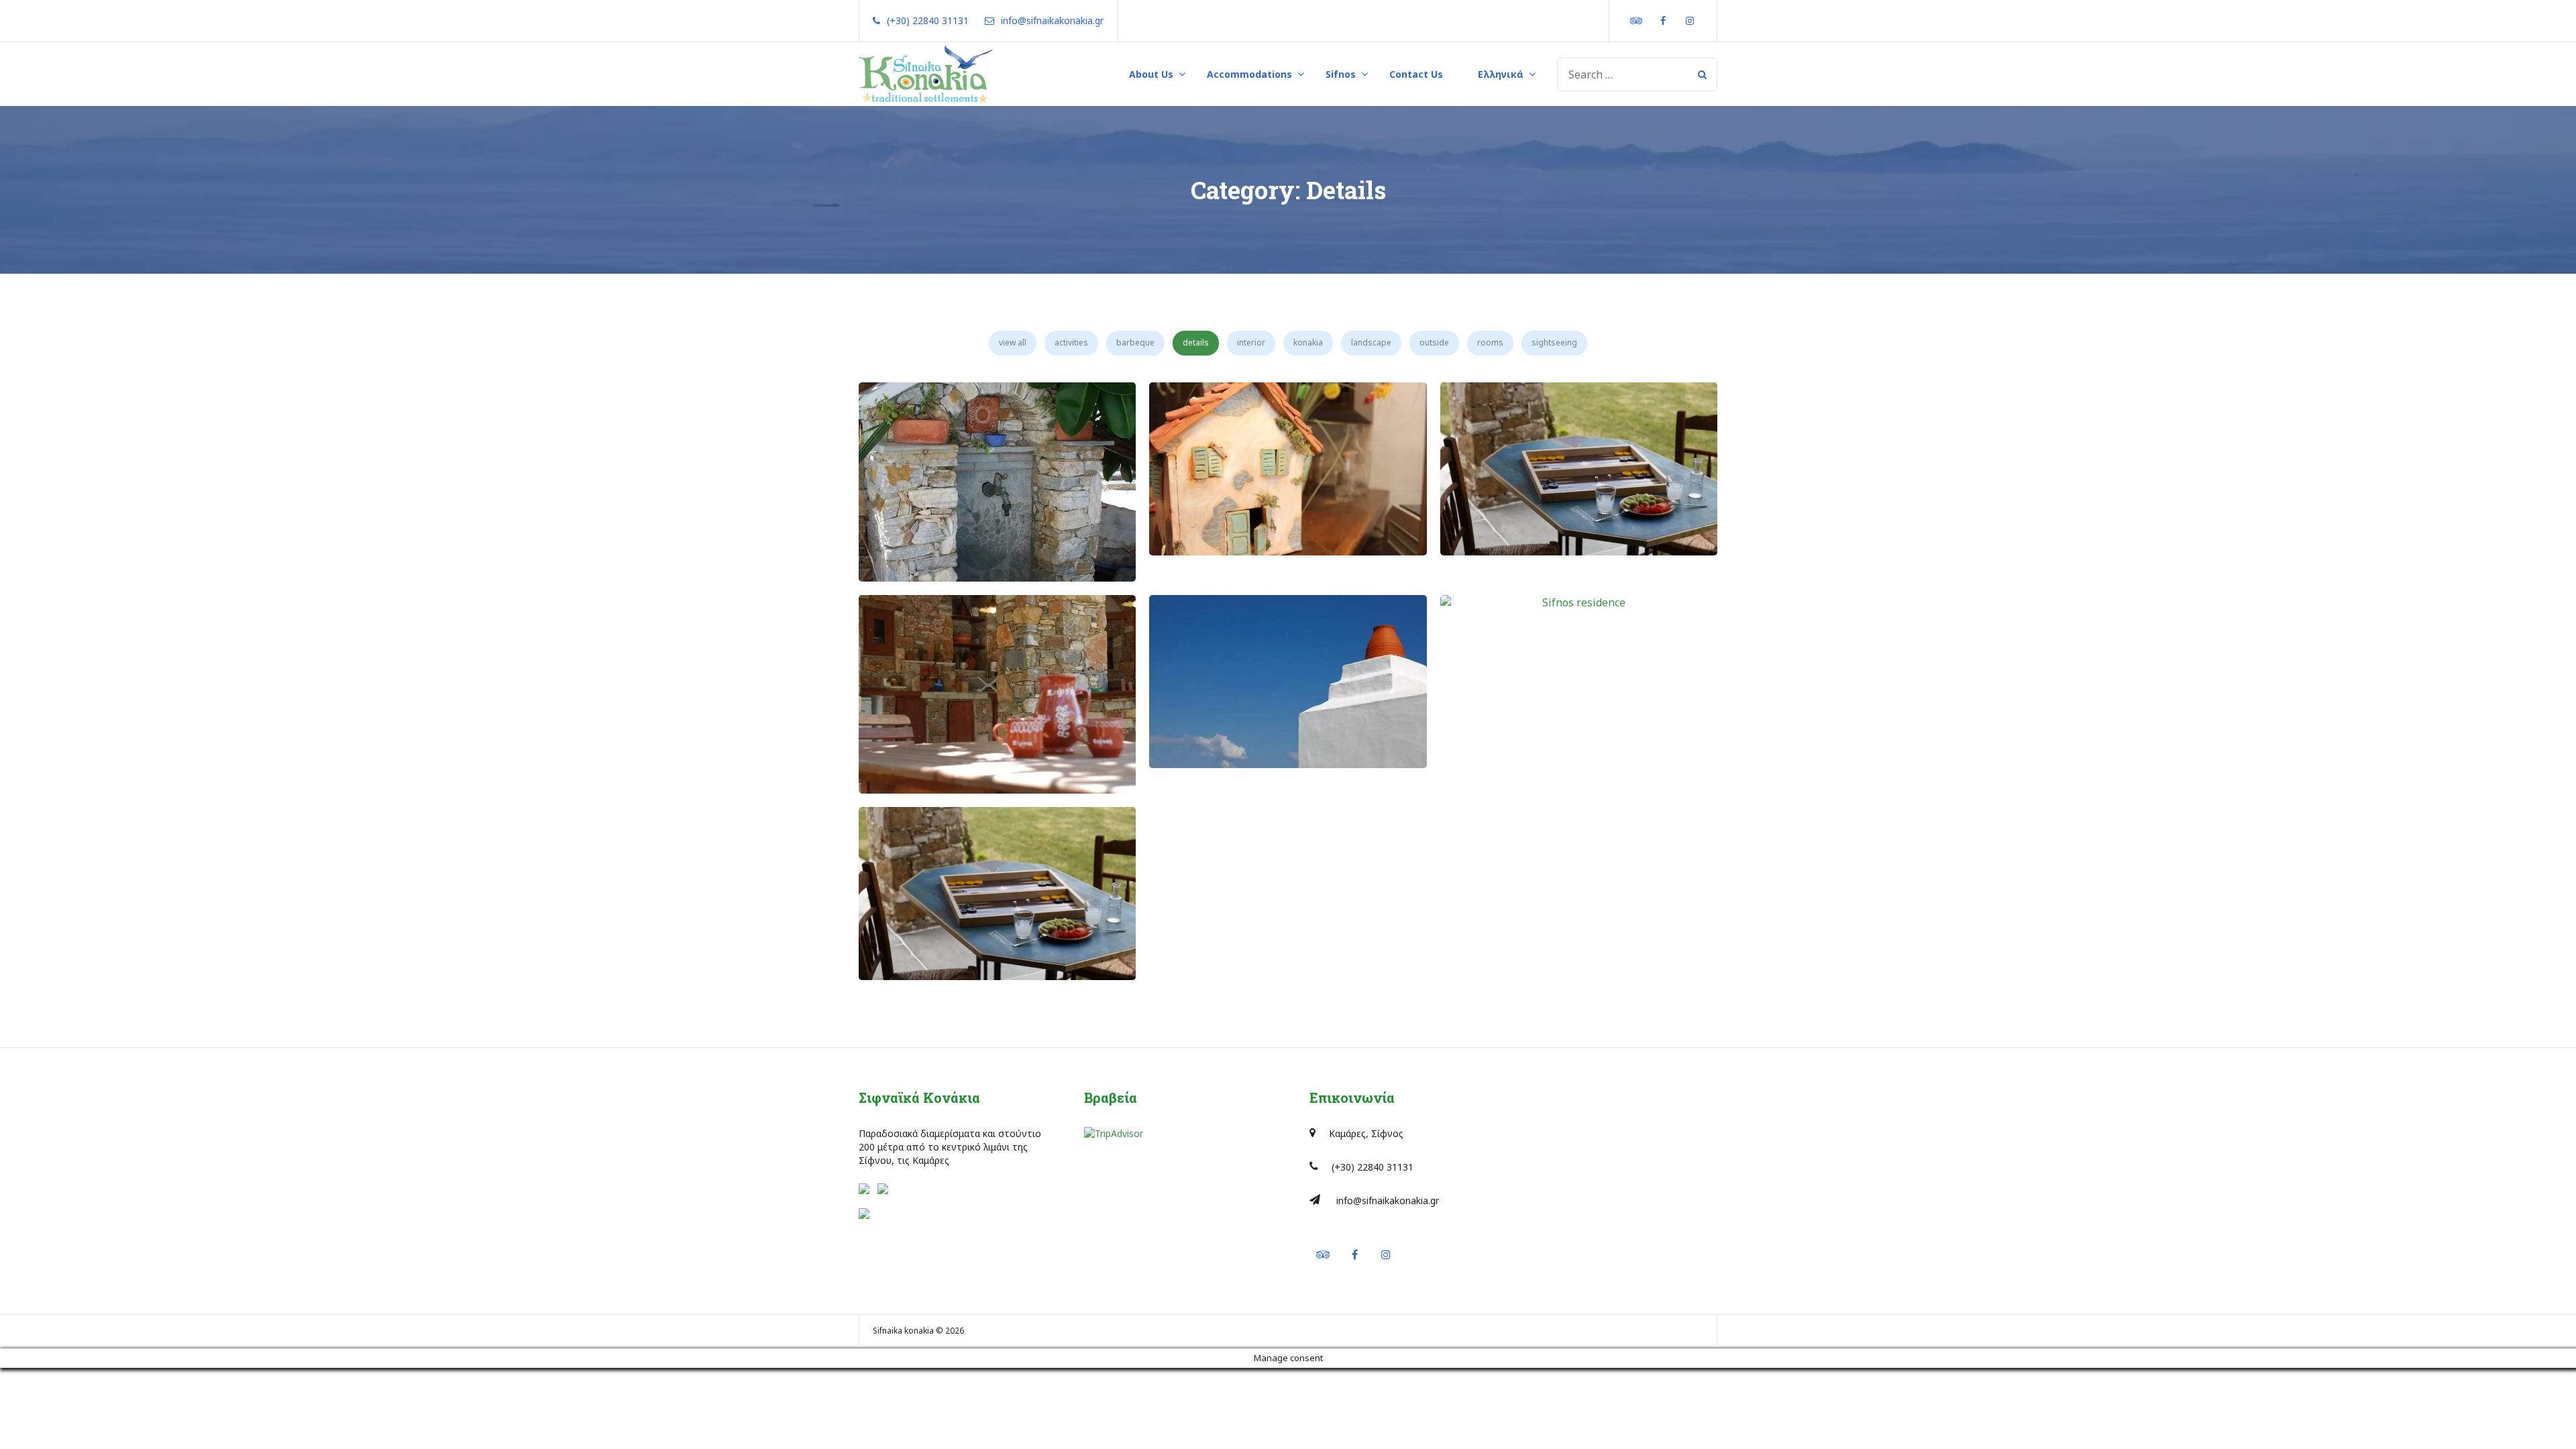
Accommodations (1249, 74)
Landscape (1371, 342)
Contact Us (1416, 74)
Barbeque (1135, 342)
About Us (1151, 74)
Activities (1071, 342)
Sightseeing (1554, 342)
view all (1013, 342)
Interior (1251, 342)
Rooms (1490, 342)
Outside (1434, 342)
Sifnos (1341, 74)
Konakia (1308, 342)
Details (1196, 342)
